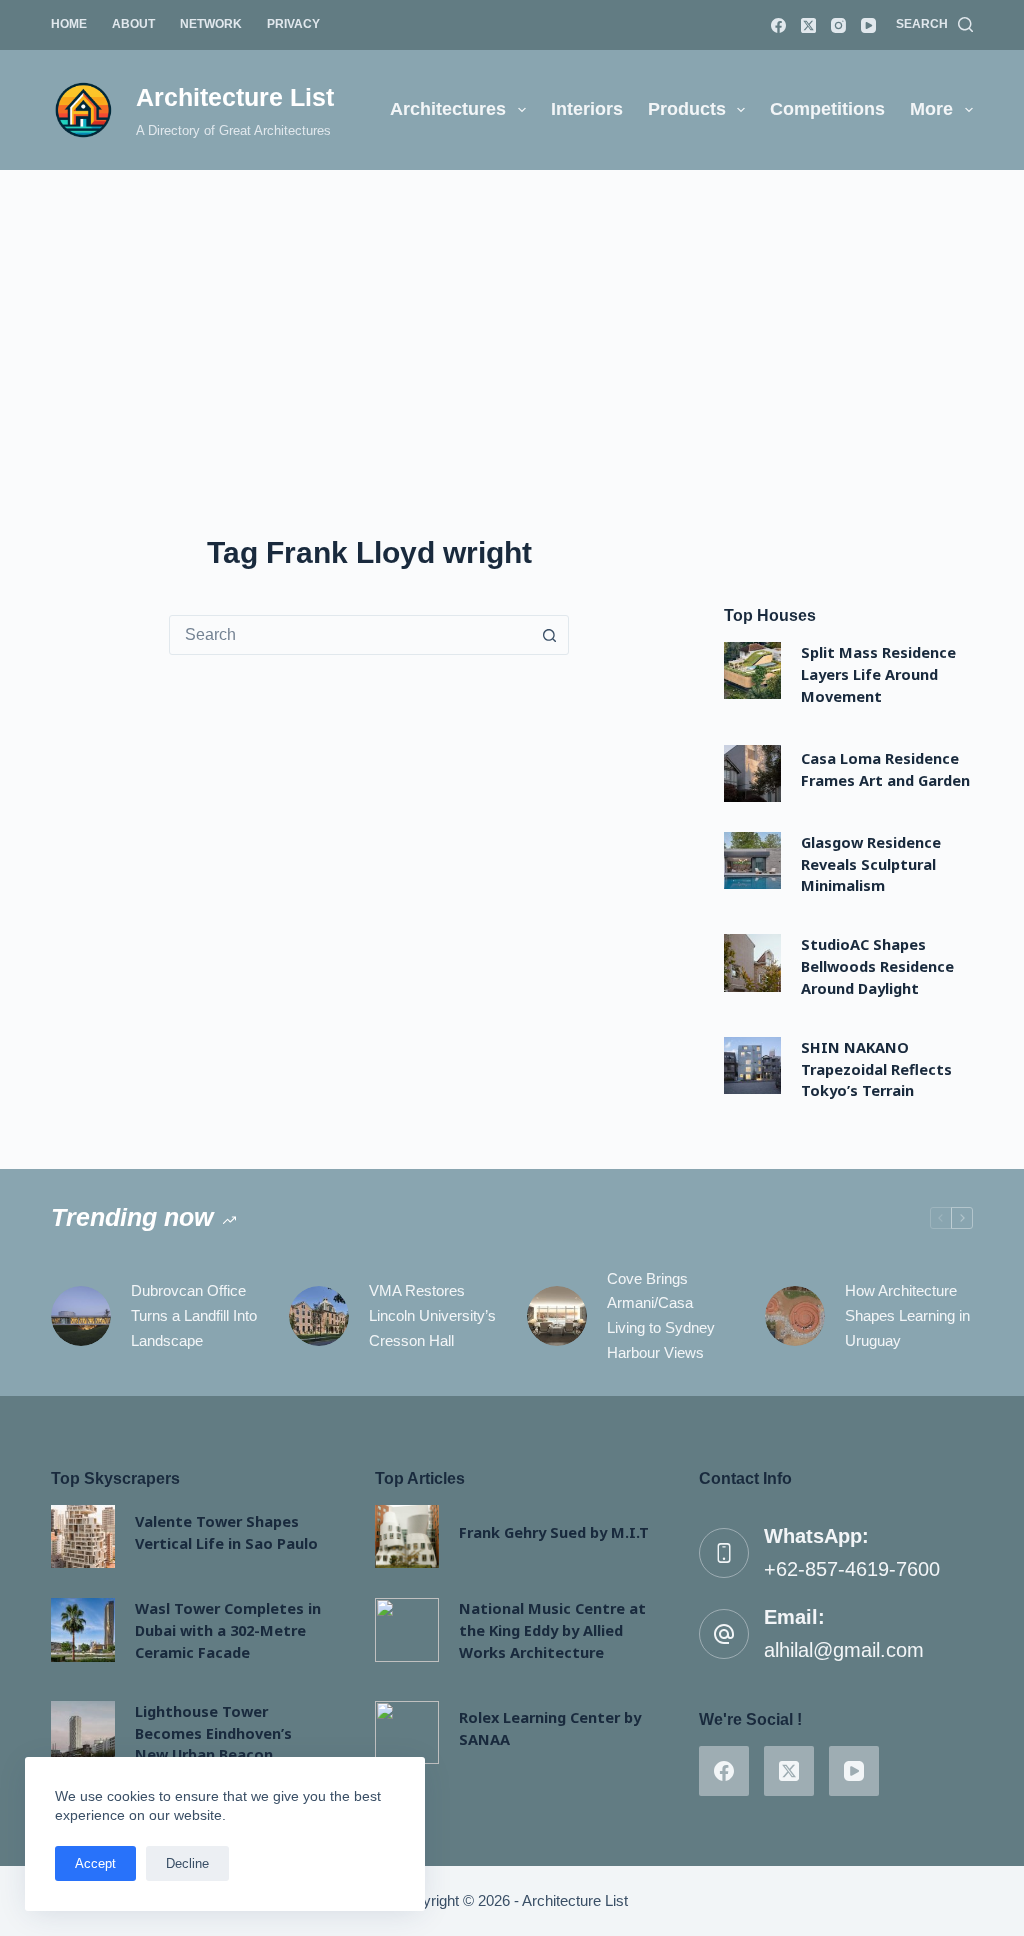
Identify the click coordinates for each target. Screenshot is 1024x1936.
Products (687, 109)
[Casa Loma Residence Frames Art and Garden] (752, 773)
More (931, 109)
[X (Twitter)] (808, 25)
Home (69, 24)
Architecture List (235, 97)
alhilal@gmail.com (844, 1650)
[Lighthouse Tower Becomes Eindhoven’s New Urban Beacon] (82, 1732)
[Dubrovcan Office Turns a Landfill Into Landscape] (81, 1316)
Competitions (827, 109)
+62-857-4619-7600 (852, 1569)
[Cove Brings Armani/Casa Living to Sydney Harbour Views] (557, 1316)
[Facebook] (778, 25)
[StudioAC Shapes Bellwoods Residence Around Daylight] (752, 962)
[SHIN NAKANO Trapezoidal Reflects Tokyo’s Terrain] (752, 1065)
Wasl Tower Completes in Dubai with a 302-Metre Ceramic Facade (228, 1630)
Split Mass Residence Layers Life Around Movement (878, 674)
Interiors (587, 109)
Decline (187, 1863)
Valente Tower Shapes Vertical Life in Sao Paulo (226, 1532)
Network (211, 24)
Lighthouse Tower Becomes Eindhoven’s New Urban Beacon (213, 1733)
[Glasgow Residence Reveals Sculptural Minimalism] (752, 860)
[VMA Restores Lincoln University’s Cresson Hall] (319, 1316)
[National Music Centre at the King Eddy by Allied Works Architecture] (406, 1629)
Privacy (293, 24)
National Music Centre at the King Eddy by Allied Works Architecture (552, 1630)
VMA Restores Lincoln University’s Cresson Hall (432, 1315)
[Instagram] (838, 25)
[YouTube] (868, 25)
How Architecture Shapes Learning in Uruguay (907, 1315)
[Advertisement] (512, 320)
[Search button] (549, 635)
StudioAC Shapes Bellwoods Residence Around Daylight (877, 966)
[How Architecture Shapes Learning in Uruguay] (795, 1316)
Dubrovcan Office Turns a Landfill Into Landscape (194, 1315)
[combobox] (350, 635)
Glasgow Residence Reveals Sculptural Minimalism (871, 864)
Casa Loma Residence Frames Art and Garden (885, 769)
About (133, 24)
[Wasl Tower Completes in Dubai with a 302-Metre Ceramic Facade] (82, 1629)
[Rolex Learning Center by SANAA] (406, 1732)
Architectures (448, 109)
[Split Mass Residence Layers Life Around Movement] (752, 670)
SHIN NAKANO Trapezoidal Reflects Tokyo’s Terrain (876, 1069)
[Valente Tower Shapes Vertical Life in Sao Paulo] (82, 1536)
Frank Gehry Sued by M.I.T (554, 1532)
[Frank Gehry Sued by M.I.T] (406, 1536)
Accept (95, 1863)
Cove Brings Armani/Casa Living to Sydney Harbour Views (661, 1315)
